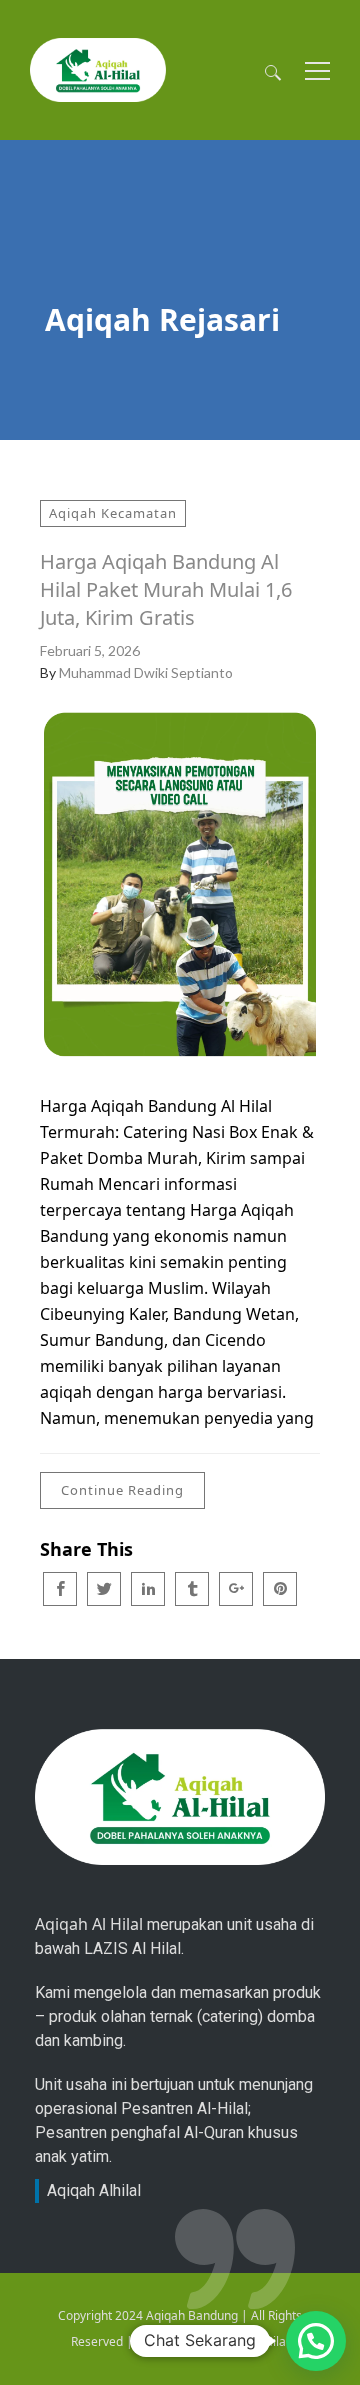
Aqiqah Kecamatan (113, 513)
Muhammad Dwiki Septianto (146, 672)
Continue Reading (122, 1490)
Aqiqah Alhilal (94, 2190)
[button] (316, 2341)
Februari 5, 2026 (90, 650)
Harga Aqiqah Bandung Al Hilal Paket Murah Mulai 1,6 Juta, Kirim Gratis (166, 589)
